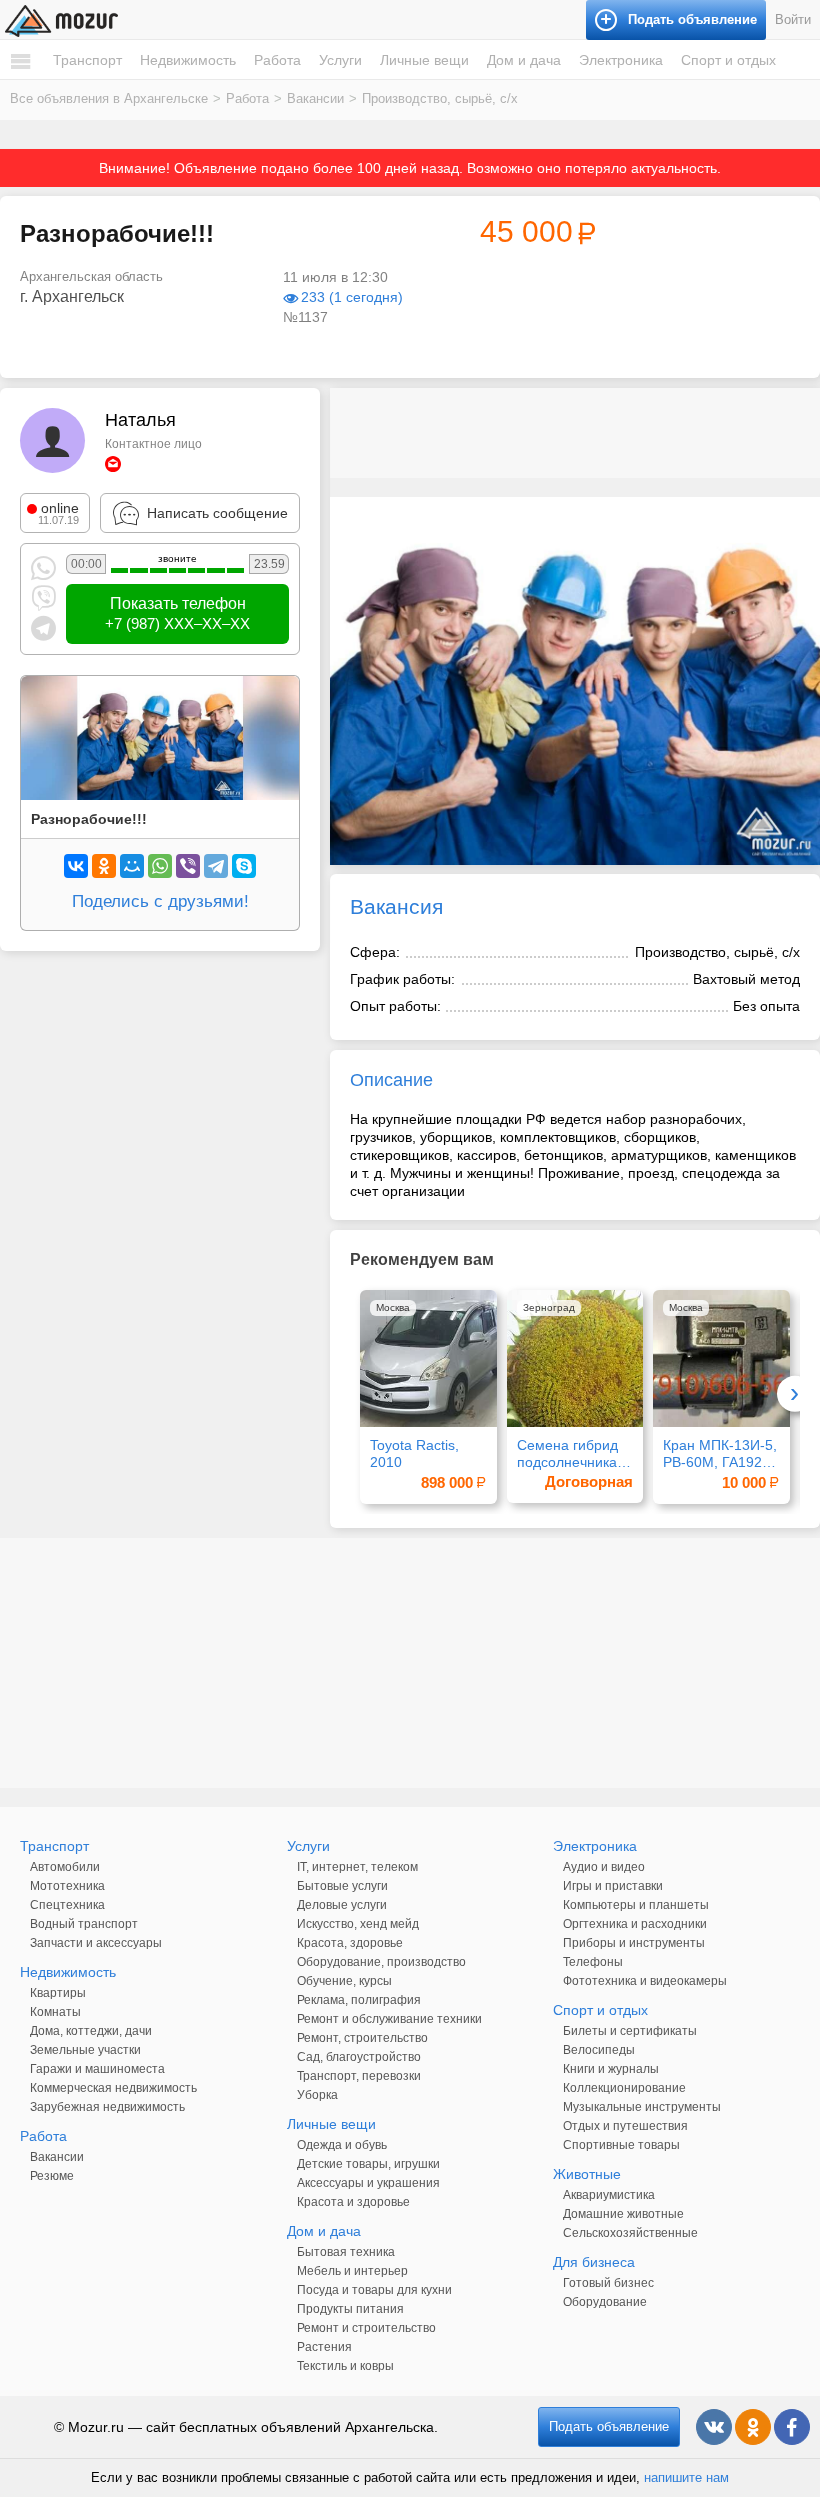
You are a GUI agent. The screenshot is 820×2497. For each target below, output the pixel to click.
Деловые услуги (342, 1905)
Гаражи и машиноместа (97, 2069)
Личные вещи (424, 60)
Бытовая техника (346, 2252)
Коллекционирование (624, 2088)
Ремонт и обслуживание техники (389, 2019)
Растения (324, 2347)
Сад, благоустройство (359, 2057)
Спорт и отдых (728, 60)
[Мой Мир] (132, 866)
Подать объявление (609, 2426)
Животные (587, 2174)
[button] (802, 515)
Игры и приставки (613, 1886)
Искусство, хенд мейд (358, 1924)
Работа (277, 60)
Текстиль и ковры (345, 2366)
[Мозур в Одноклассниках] (753, 2427)
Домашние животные (623, 2214)
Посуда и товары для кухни (374, 2290)
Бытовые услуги (342, 1886)
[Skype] (244, 866)
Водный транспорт (84, 1924)
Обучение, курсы (344, 1981)
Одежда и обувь (342, 2145)
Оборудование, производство (381, 1962)
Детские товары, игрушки (368, 2164)
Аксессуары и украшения (368, 2183)
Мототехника (67, 1886)
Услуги (340, 60)
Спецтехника (67, 1905)
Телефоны (593, 1962)
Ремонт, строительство (362, 2038)
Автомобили (65, 1867)
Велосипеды (599, 2050)
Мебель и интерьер (352, 2271)
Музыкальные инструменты (642, 2107)
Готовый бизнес (608, 2283)
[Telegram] (216, 866)
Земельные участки (85, 2050)
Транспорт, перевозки (359, 2076)
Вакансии (315, 98)
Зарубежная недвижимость (107, 2107)
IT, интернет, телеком (357, 1867)
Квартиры (58, 1993)
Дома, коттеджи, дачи (91, 2031)
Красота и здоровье (353, 2202)
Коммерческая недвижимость (113, 2088)
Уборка (317, 2095)
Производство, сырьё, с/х (440, 98)
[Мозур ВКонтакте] (714, 2427)
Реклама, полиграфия (359, 2000)
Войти (793, 19)
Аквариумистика (609, 2195)
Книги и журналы (611, 2069)
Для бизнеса (594, 2262)
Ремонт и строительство (366, 2328)
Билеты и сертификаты (630, 2031)
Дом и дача (524, 60)
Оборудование (605, 2302)
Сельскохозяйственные (630, 2233)
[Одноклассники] (104, 866)
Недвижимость (188, 60)
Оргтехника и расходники (635, 1924)
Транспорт (87, 60)
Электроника (621, 60)
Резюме (52, 2176)
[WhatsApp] (160, 866)
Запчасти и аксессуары (96, 1943)
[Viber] (188, 866)
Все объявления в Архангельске (109, 98)
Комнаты (55, 2012)
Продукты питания (350, 2309)
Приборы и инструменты (634, 1943)
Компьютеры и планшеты (636, 1905)
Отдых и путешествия (625, 2126)
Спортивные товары (621, 2145)
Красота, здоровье (350, 1943)
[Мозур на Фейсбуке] (792, 2427)
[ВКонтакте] (76, 866)
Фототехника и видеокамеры (645, 1981)
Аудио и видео (604, 1867)
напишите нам (686, 2477)
